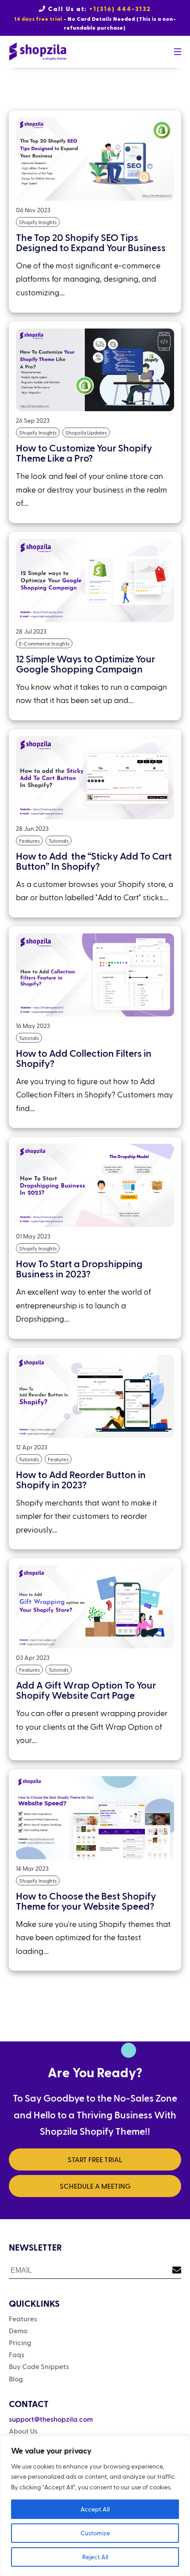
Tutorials (59, 841)
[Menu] (177, 52)
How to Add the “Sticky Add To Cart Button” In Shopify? (94, 861)
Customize (95, 2533)
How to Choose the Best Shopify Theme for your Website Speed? (86, 1901)
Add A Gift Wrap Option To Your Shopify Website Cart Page (86, 1690)
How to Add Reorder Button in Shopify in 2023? (81, 1479)
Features (29, 841)
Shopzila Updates (86, 432)
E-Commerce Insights (44, 643)
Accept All (95, 2509)
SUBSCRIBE (173, 2265)
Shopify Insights (38, 222)
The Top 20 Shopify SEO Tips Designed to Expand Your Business (91, 242)
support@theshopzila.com (51, 2419)
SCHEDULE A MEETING (95, 2186)
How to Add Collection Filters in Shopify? (84, 1058)
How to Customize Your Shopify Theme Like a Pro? (84, 453)
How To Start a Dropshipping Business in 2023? (79, 1268)
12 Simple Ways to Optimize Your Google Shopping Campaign (85, 663)
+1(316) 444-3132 (120, 9)
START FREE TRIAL (95, 2159)
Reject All (95, 2557)
